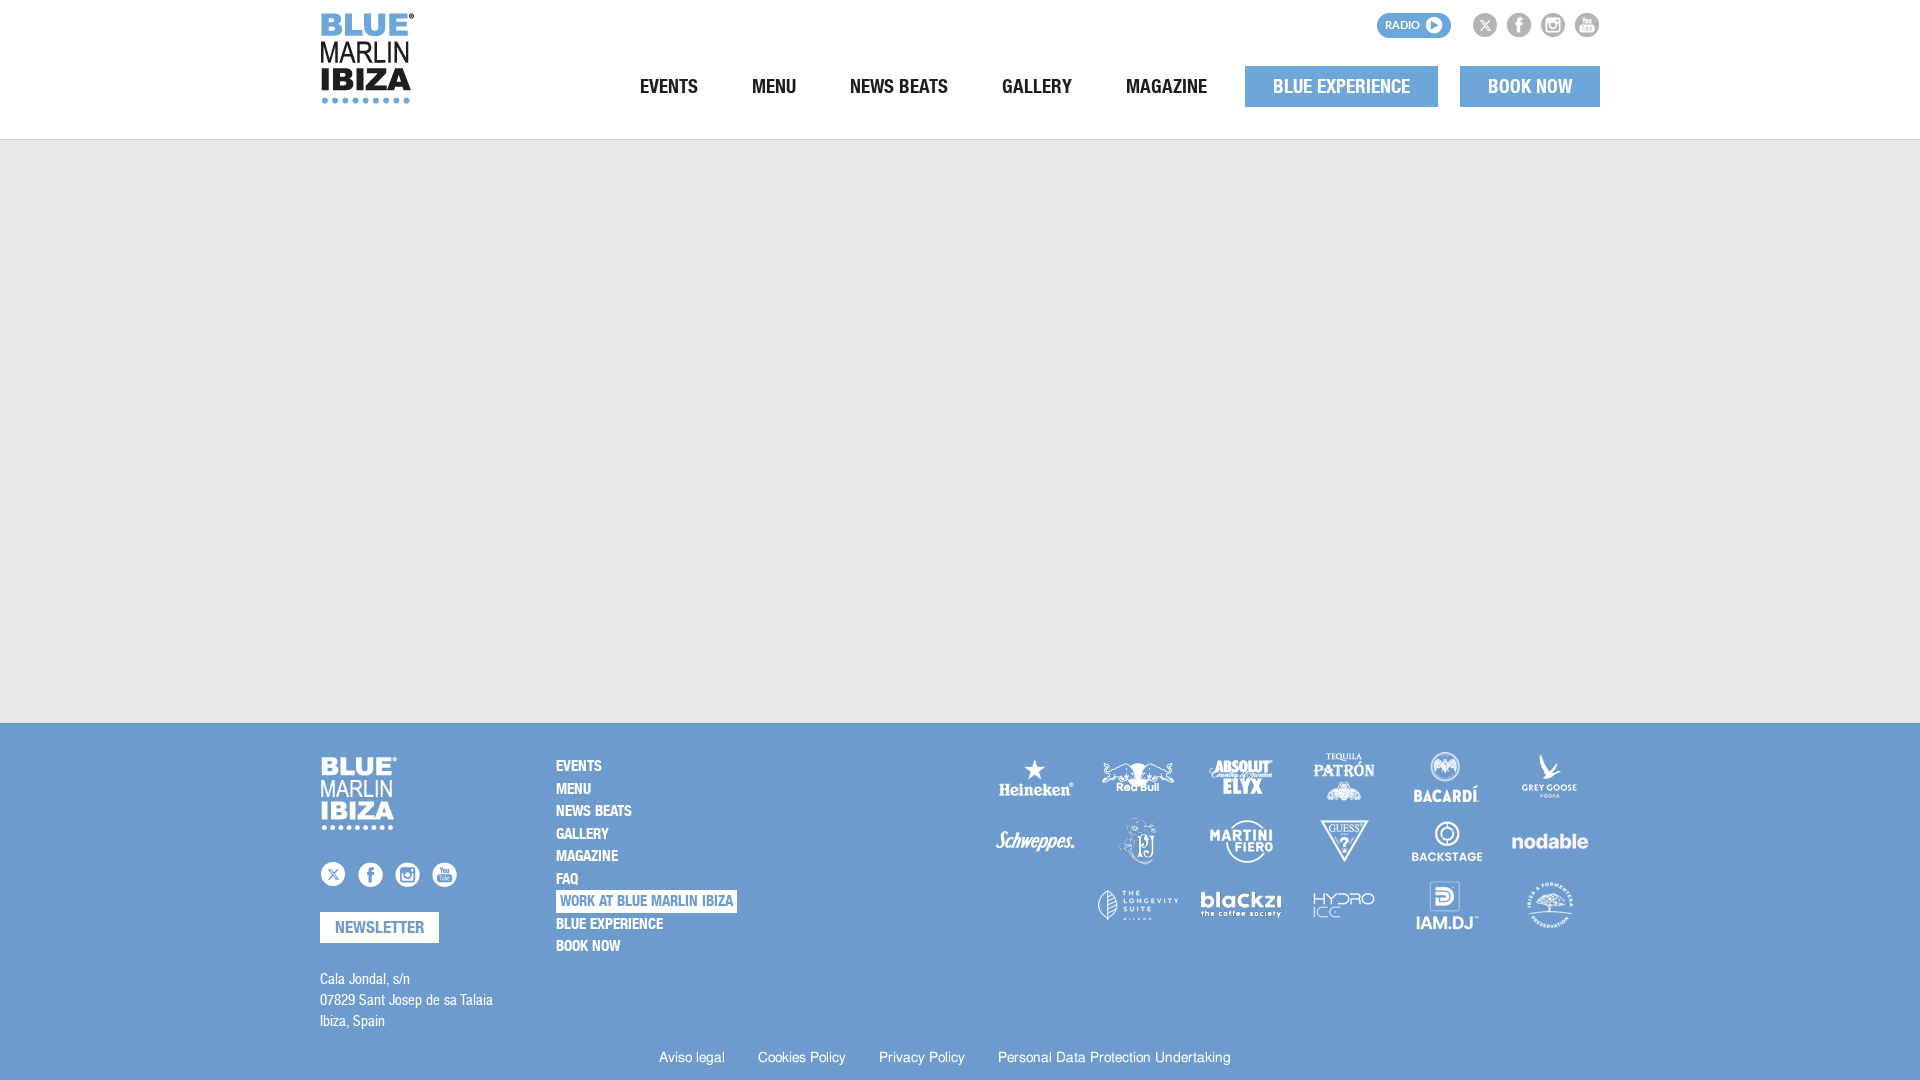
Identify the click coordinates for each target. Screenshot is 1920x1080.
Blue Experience (1341, 86)
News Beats (899, 86)
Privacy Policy (922, 1058)
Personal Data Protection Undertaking (1114, 1058)
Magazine (1166, 86)
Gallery (1037, 86)
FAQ (567, 879)
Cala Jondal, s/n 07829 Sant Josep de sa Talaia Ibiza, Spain (406, 999)
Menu (774, 86)
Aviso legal (692, 1058)
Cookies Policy (802, 1058)
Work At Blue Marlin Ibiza (646, 901)
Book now (1530, 86)
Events (669, 86)
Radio (1402, 24)
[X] (1485, 25)
